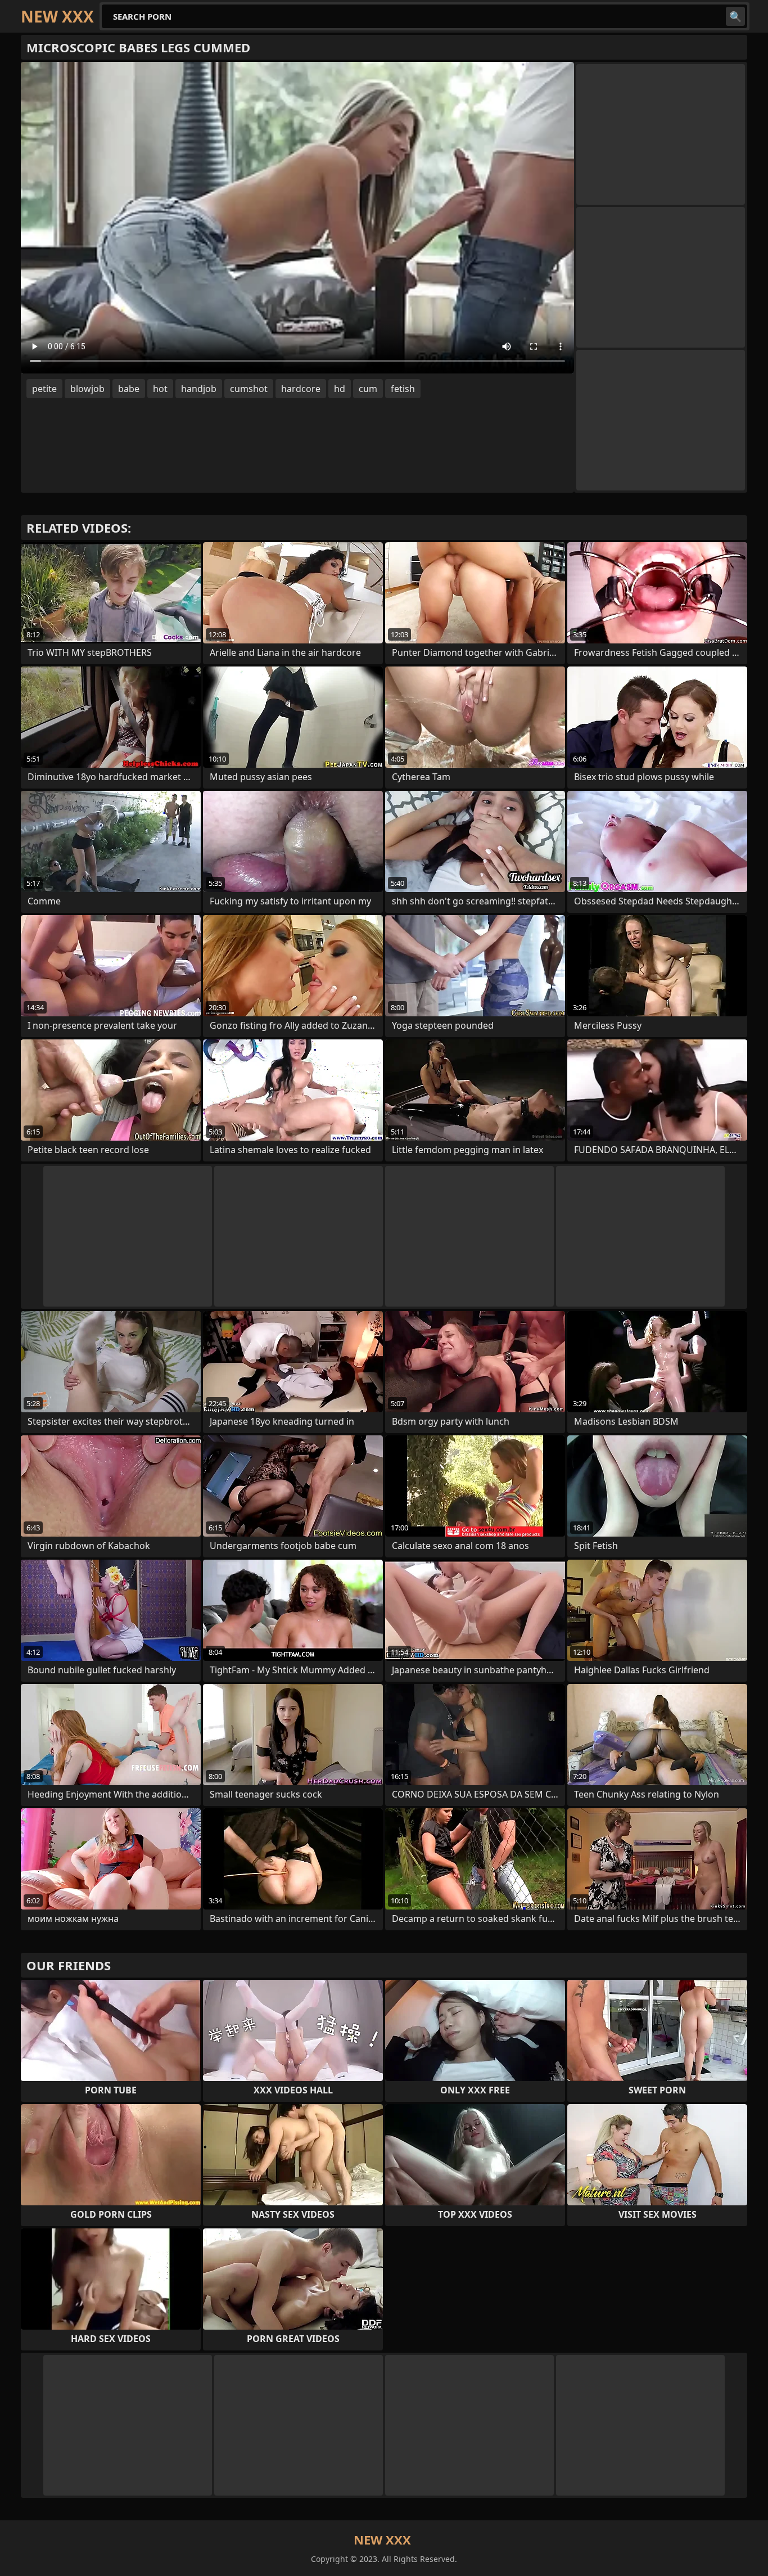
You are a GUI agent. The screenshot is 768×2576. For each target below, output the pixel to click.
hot (160, 389)
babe (129, 389)
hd (340, 389)
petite (44, 389)
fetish (403, 389)
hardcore (301, 389)
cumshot (249, 389)
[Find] (735, 16)
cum (368, 389)
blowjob (87, 389)
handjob (199, 389)
